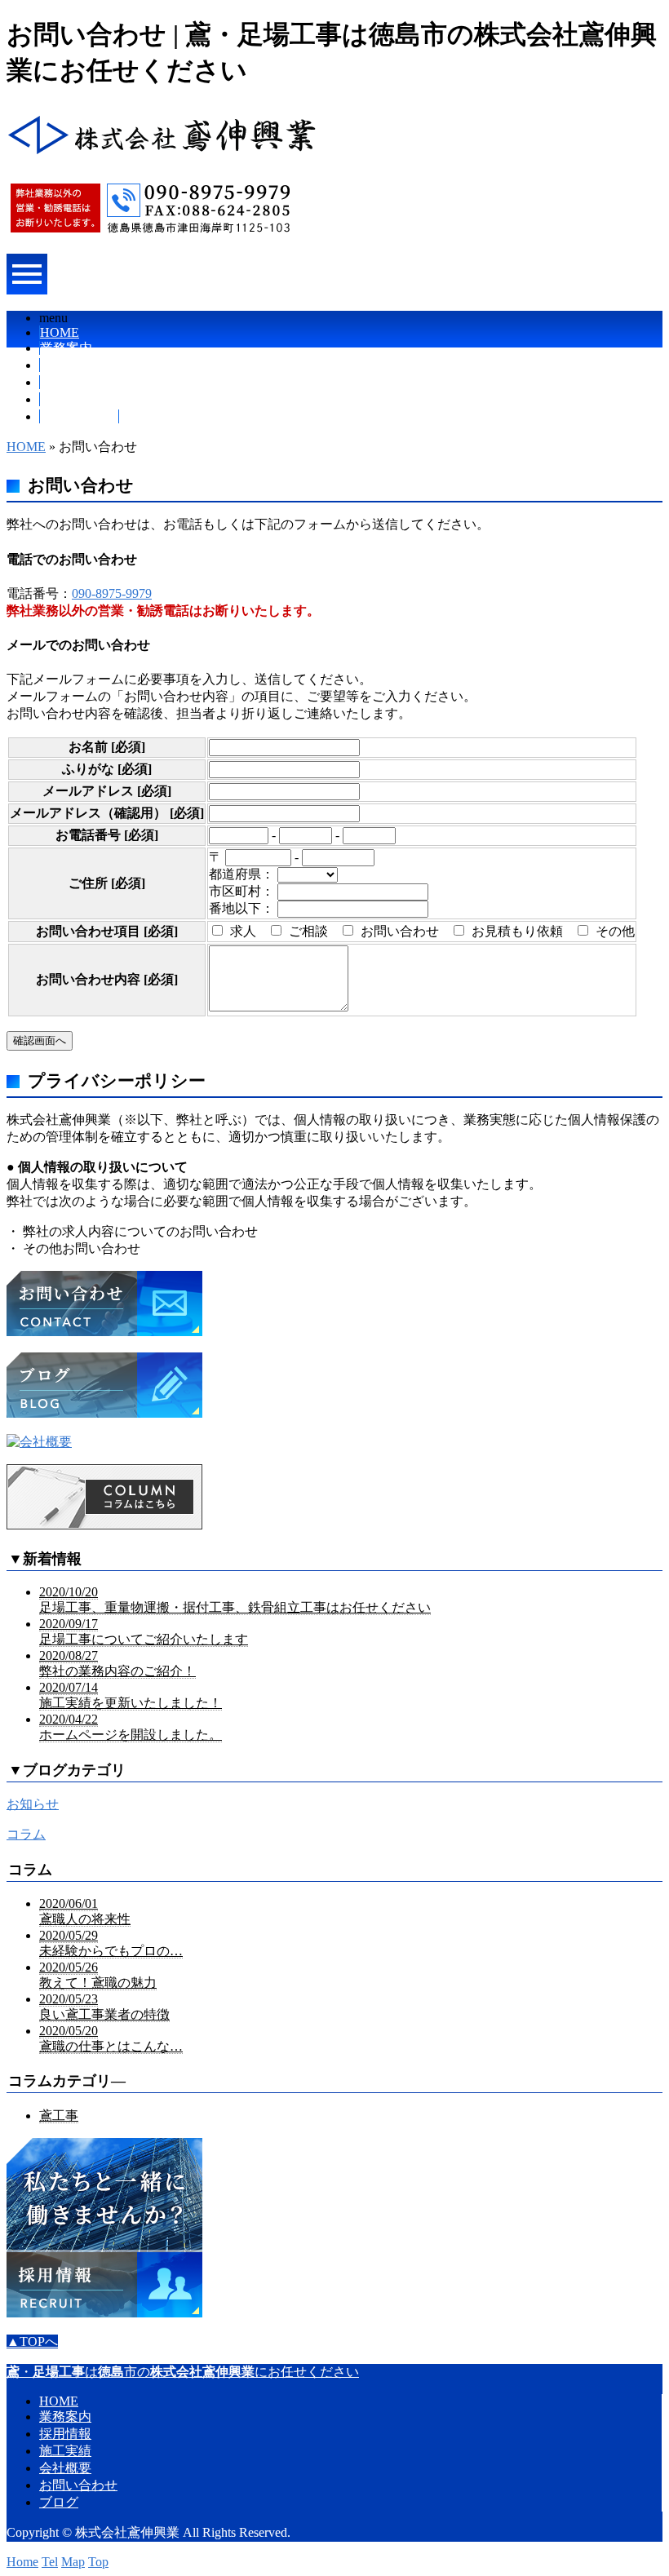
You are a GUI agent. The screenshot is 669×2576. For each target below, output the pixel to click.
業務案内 (66, 348)
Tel (50, 2562)
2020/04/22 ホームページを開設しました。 (131, 1727)
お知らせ (33, 1804)
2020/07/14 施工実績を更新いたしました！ (131, 1695)
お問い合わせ (79, 416)
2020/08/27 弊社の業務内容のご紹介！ (117, 1663)
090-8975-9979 (112, 593)
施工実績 (66, 382)
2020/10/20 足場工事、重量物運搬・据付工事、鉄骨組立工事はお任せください (235, 1600)
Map (73, 2562)
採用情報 (66, 365)
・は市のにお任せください (183, 2372)
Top (98, 2562)
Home (22, 2562)
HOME (60, 332)
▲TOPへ (32, 2341)
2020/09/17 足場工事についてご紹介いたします (144, 1631)
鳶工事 (59, 2116)
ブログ (59, 2502)
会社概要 (66, 399)
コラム (26, 1834)
